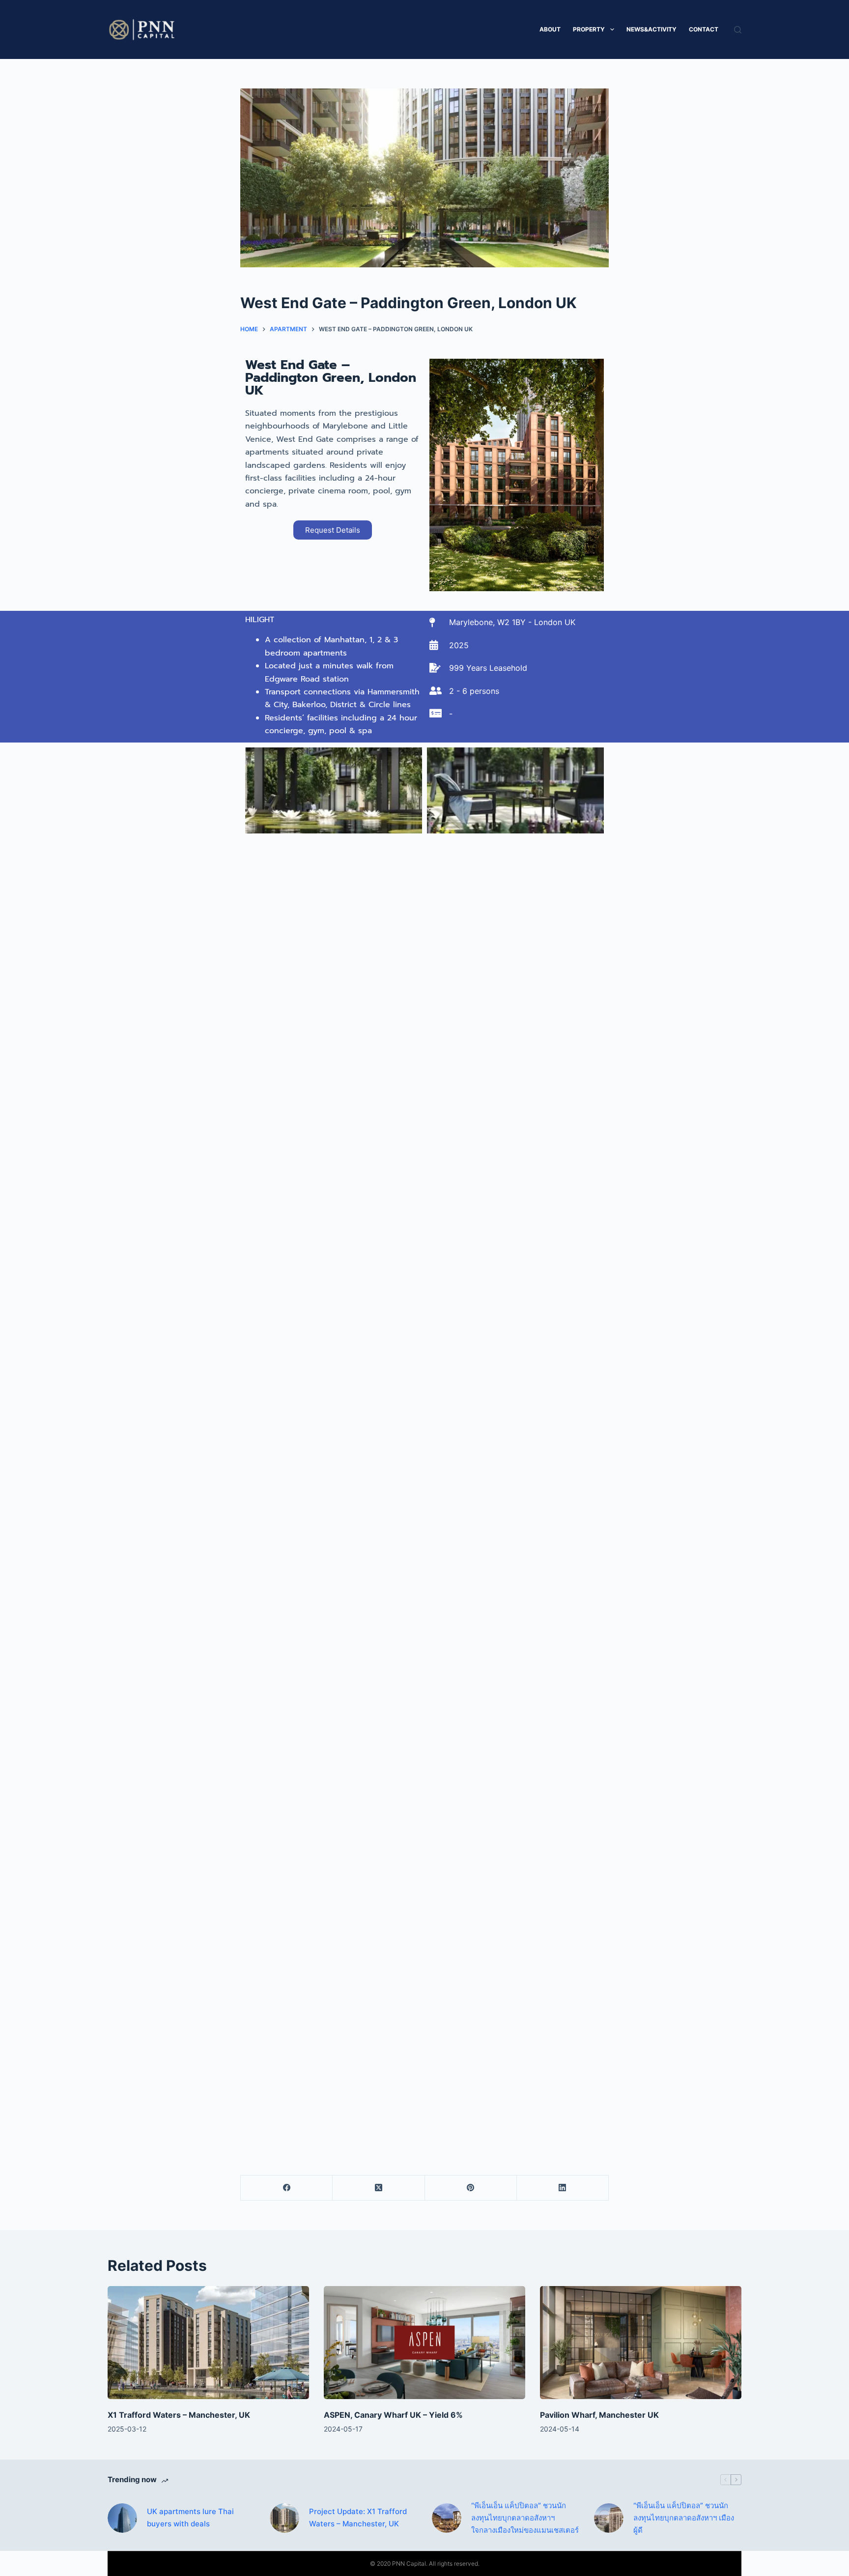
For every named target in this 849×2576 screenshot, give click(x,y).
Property (589, 29)
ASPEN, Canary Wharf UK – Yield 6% (393, 2415)
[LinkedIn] (563, 2188)
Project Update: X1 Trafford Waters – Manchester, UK (358, 2518)
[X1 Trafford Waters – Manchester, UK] (208, 2343)
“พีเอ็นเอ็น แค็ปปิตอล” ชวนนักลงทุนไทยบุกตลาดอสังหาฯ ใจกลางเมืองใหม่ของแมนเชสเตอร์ (525, 2518)
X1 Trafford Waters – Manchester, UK (179, 2415)
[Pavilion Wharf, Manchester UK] (641, 2343)
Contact (704, 29)
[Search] (738, 30)
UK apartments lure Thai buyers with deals (190, 2518)
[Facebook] (287, 2188)
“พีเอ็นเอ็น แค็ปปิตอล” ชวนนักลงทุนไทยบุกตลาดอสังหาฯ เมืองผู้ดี (684, 2518)
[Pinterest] (471, 2188)
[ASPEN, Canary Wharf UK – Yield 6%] (424, 2343)
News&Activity (651, 29)
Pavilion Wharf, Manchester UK (599, 2415)
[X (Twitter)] (379, 2188)
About (550, 29)
